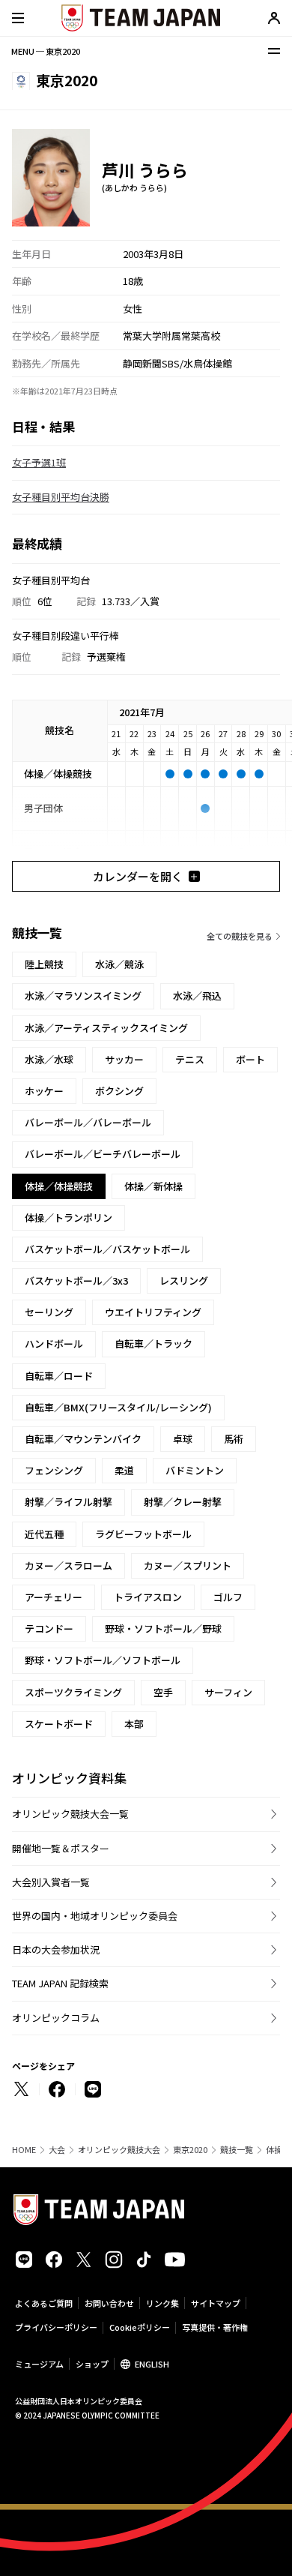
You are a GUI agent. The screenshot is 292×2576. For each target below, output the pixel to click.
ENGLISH (152, 2364)
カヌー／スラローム (69, 1565)
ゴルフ (228, 1597)
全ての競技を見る (240, 936)
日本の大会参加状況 (56, 1949)
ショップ (92, 2364)
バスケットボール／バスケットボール (107, 1249)
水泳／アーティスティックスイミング (106, 1028)
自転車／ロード (59, 1376)
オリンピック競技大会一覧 (70, 1814)
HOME (24, 2150)
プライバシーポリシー (56, 2327)
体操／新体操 (153, 1186)
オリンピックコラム (56, 2018)
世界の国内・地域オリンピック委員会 (95, 1916)
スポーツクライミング (73, 1692)
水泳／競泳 (119, 964)
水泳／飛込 (197, 996)
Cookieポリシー (140, 2327)
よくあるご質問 (44, 2303)
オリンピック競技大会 (119, 2150)
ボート (250, 1059)
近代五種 (44, 1534)
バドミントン (195, 1470)
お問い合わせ (109, 2303)
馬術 (234, 1439)
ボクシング (119, 1091)
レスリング (184, 1281)
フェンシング (54, 1470)
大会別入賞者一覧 (51, 1882)
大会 (57, 2150)
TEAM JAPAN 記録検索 (60, 1983)
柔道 (124, 1470)
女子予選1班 (39, 462)
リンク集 (162, 2303)
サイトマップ (216, 2303)
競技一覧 (237, 2150)
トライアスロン (148, 1597)
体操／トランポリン (69, 1218)
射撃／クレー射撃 (183, 1502)
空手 (163, 1692)
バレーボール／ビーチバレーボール (103, 1154)
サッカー (124, 1059)
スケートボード (59, 1724)
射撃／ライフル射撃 (69, 1502)
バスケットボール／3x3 (76, 1281)
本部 (134, 1724)
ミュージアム (39, 2364)
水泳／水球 (49, 1059)
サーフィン (228, 1692)
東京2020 (190, 2150)
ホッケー (44, 1091)
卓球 (183, 1439)
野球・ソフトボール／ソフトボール (103, 1660)
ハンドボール (54, 1343)
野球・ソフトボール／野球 (163, 1628)
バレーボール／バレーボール (88, 1122)
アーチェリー (54, 1597)
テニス (190, 1059)
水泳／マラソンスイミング (83, 996)
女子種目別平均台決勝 (61, 497)
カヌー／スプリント (188, 1565)
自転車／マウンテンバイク (83, 1439)
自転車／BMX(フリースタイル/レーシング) (118, 1407)
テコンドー (49, 1628)
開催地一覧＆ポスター (61, 1848)
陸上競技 (44, 964)
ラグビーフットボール (143, 1534)
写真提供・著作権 (215, 2327)
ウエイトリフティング (153, 1312)
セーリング (49, 1312)
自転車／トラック (153, 1343)
